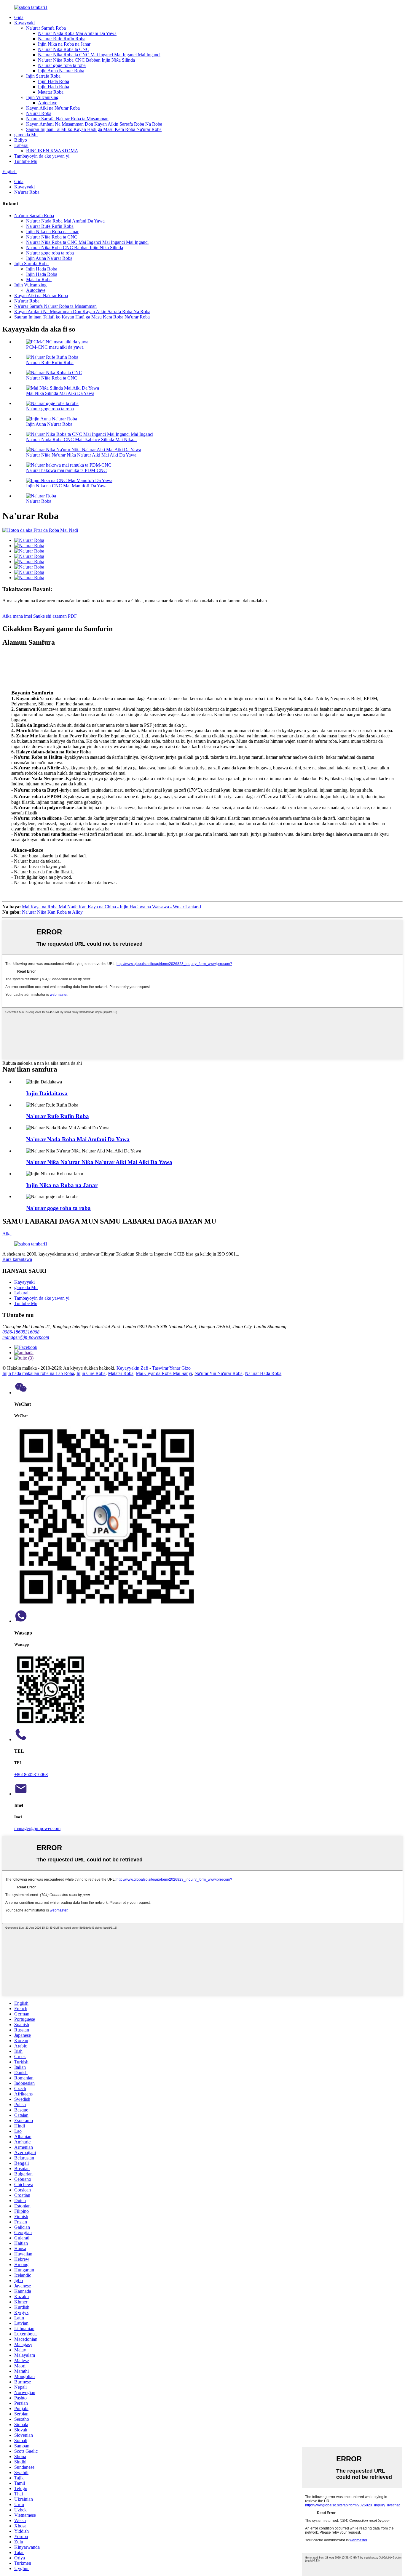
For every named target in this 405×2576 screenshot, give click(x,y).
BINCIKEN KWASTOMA (52, 151)
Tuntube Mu (26, 161)
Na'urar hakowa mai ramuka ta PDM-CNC (66, 470)
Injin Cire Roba (91, 1373)
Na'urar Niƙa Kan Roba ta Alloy (52, 912)
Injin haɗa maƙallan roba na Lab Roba (38, 1373)
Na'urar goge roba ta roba (62, 65)
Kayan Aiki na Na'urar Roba (53, 108)
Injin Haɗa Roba (54, 81)
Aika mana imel (17, 616)
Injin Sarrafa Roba (43, 76)
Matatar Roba (51, 92)
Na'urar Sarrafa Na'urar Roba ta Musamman (67, 119)
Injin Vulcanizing (42, 97)
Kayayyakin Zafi (132, 1368)
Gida (19, 17)
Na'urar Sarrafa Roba (46, 28)
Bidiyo (21, 140)
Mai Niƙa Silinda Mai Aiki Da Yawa (60, 393)
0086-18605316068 (21, 1332)
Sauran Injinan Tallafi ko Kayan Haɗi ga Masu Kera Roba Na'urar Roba (94, 129)
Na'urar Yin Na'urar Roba (219, 1373)
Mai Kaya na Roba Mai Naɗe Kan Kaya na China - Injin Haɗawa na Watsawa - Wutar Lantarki (111, 907)
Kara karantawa (17, 1259)
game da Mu (26, 135)
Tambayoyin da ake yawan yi (42, 156)
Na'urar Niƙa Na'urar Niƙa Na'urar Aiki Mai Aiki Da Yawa (81, 455)
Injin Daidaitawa (47, 1093)
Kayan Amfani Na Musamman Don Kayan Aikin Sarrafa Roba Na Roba (94, 124)
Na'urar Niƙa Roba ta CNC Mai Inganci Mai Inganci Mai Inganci (99, 55)
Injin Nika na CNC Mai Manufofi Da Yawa (67, 486)
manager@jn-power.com (26, 1337)
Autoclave (48, 103)
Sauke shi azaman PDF (55, 616)
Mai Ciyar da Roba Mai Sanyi (164, 1373)
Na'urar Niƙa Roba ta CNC (64, 49)
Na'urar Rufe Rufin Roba (62, 39)
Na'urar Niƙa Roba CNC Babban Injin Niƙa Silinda (86, 60)
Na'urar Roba (39, 113)
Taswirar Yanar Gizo (171, 1368)
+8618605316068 (31, 1774)
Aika (7, 1234)
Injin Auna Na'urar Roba (61, 71)
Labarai (21, 145)
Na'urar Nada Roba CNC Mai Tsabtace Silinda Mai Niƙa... (81, 440)
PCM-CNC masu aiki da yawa (55, 347)
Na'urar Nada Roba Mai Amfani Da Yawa (77, 33)
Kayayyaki (24, 23)
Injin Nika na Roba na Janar (64, 44)
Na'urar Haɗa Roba (263, 1373)
